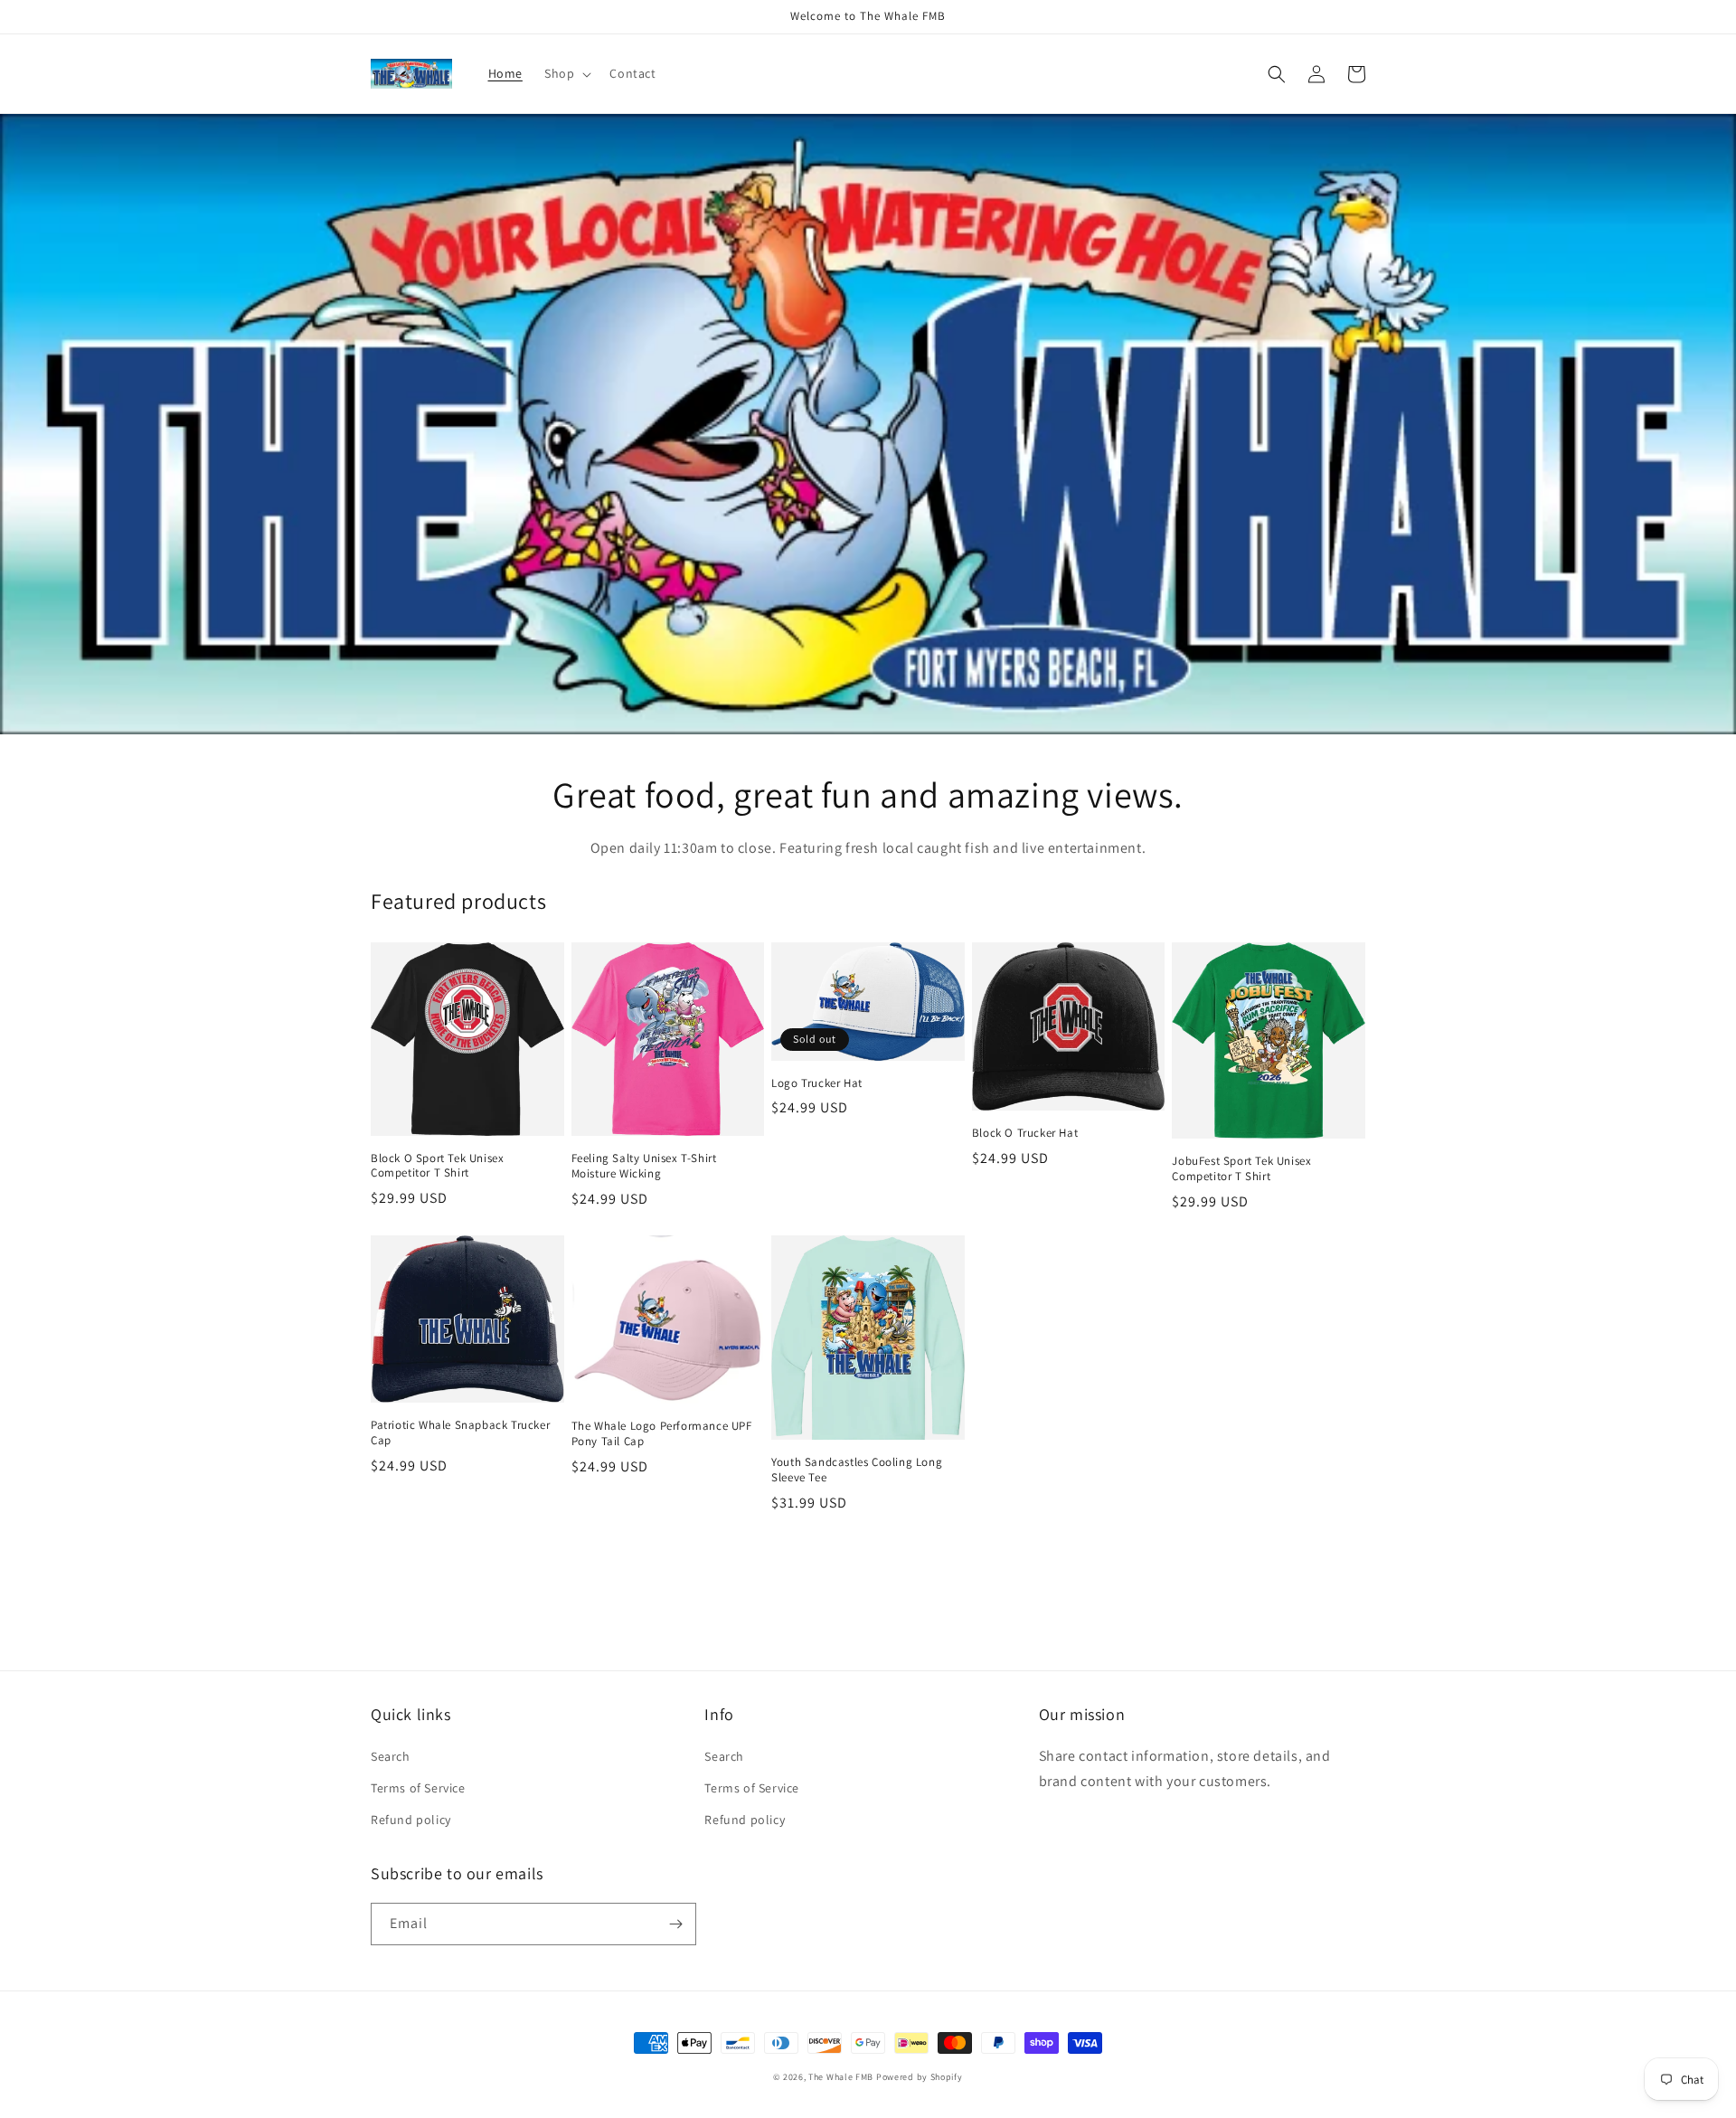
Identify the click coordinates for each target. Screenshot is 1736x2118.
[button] (566, 73)
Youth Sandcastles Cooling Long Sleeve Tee (857, 1470)
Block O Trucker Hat (1025, 1133)
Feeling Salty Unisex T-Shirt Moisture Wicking (644, 1166)
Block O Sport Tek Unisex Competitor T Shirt (437, 1166)
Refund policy (411, 1820)
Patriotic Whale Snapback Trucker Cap (460, 1433)
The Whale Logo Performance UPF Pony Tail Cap (662, 1434)
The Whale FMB (841, 2077)
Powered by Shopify (920, 2077)
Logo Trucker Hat (817, 1083)
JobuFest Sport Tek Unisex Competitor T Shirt (1241, 1169)
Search (391, 1756)
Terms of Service (418, 1788)
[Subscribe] (675, 1924)
